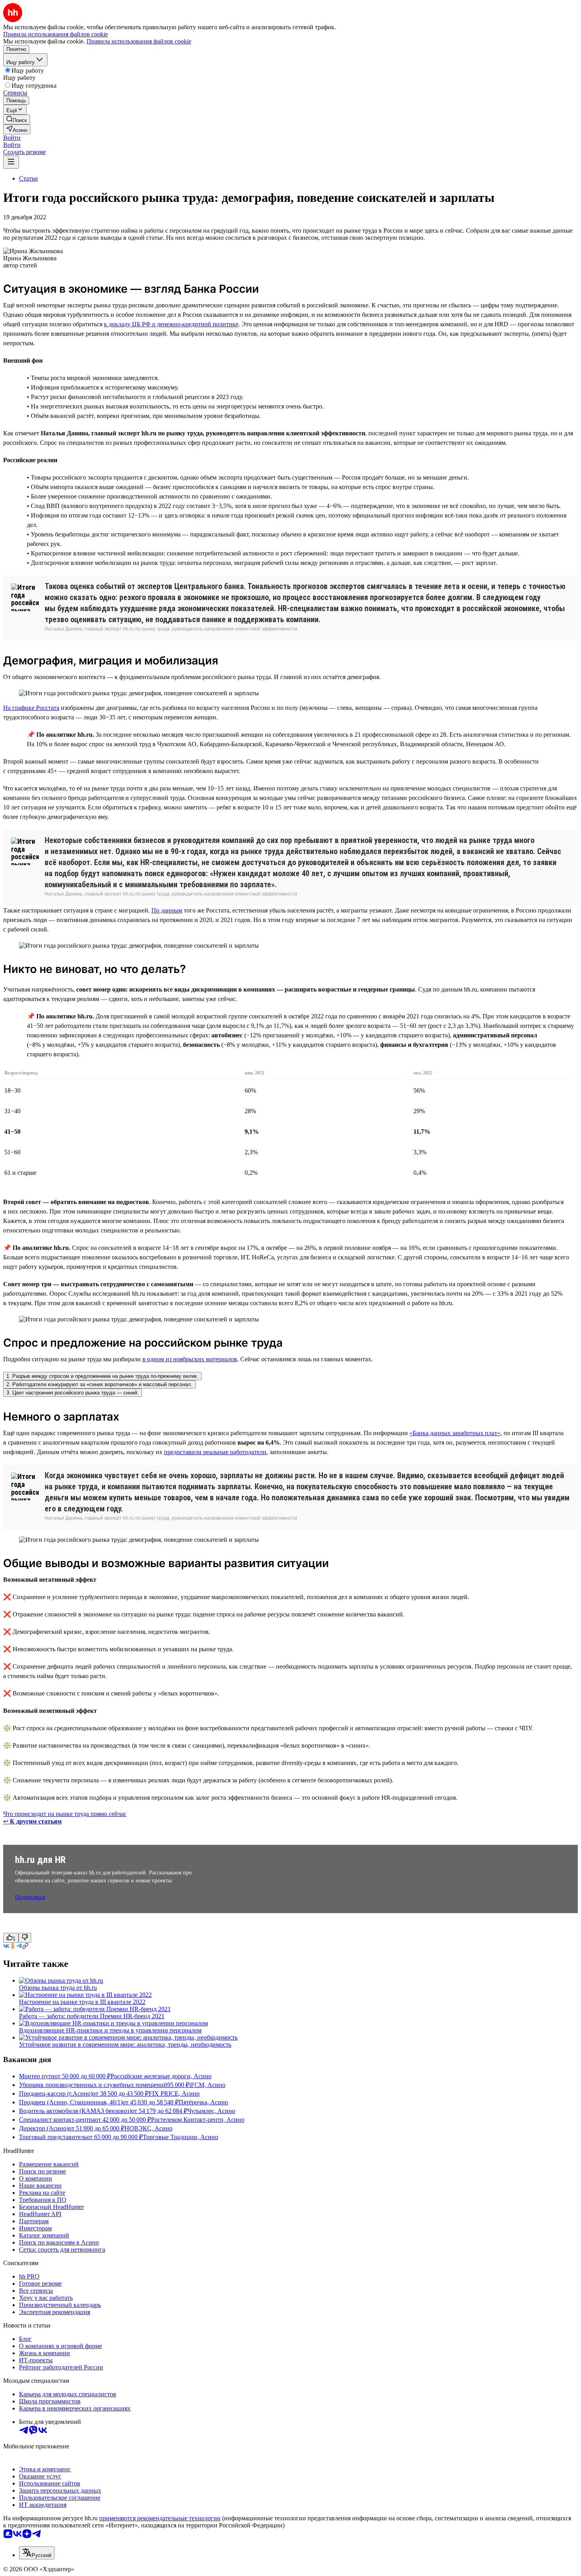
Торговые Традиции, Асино (180, 2137)
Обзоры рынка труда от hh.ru (58, 1988)
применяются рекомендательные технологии (160, 2518)
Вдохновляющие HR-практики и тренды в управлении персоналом (110, 2030)
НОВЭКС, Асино (148, 2128)
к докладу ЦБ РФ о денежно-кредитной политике (171, 324)
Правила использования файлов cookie (139, 41)
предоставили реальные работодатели (215, 1452)
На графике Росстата (31, 708)
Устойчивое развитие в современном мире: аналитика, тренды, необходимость (125, 2044)
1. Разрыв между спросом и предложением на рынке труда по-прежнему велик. (102, 1376)
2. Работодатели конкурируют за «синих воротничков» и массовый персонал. (99, 1384)
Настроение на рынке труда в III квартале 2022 (82, 2002)
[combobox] (37, 2553)
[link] (17, 119)
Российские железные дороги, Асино (161, 2076)
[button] (12, 138)
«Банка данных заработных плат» (455, 1433)
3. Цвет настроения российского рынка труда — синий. (73, 1393)
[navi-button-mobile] (11, 162)
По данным (167, 910)
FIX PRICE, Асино (174, 2093)
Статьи (28, 178)
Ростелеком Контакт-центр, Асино (198, 2120)
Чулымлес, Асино (211, 2111)
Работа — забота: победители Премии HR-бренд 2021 (92, 2016)
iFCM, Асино (207, 2085)
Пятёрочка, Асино (203, 2102)
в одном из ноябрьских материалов (190, 1359)
